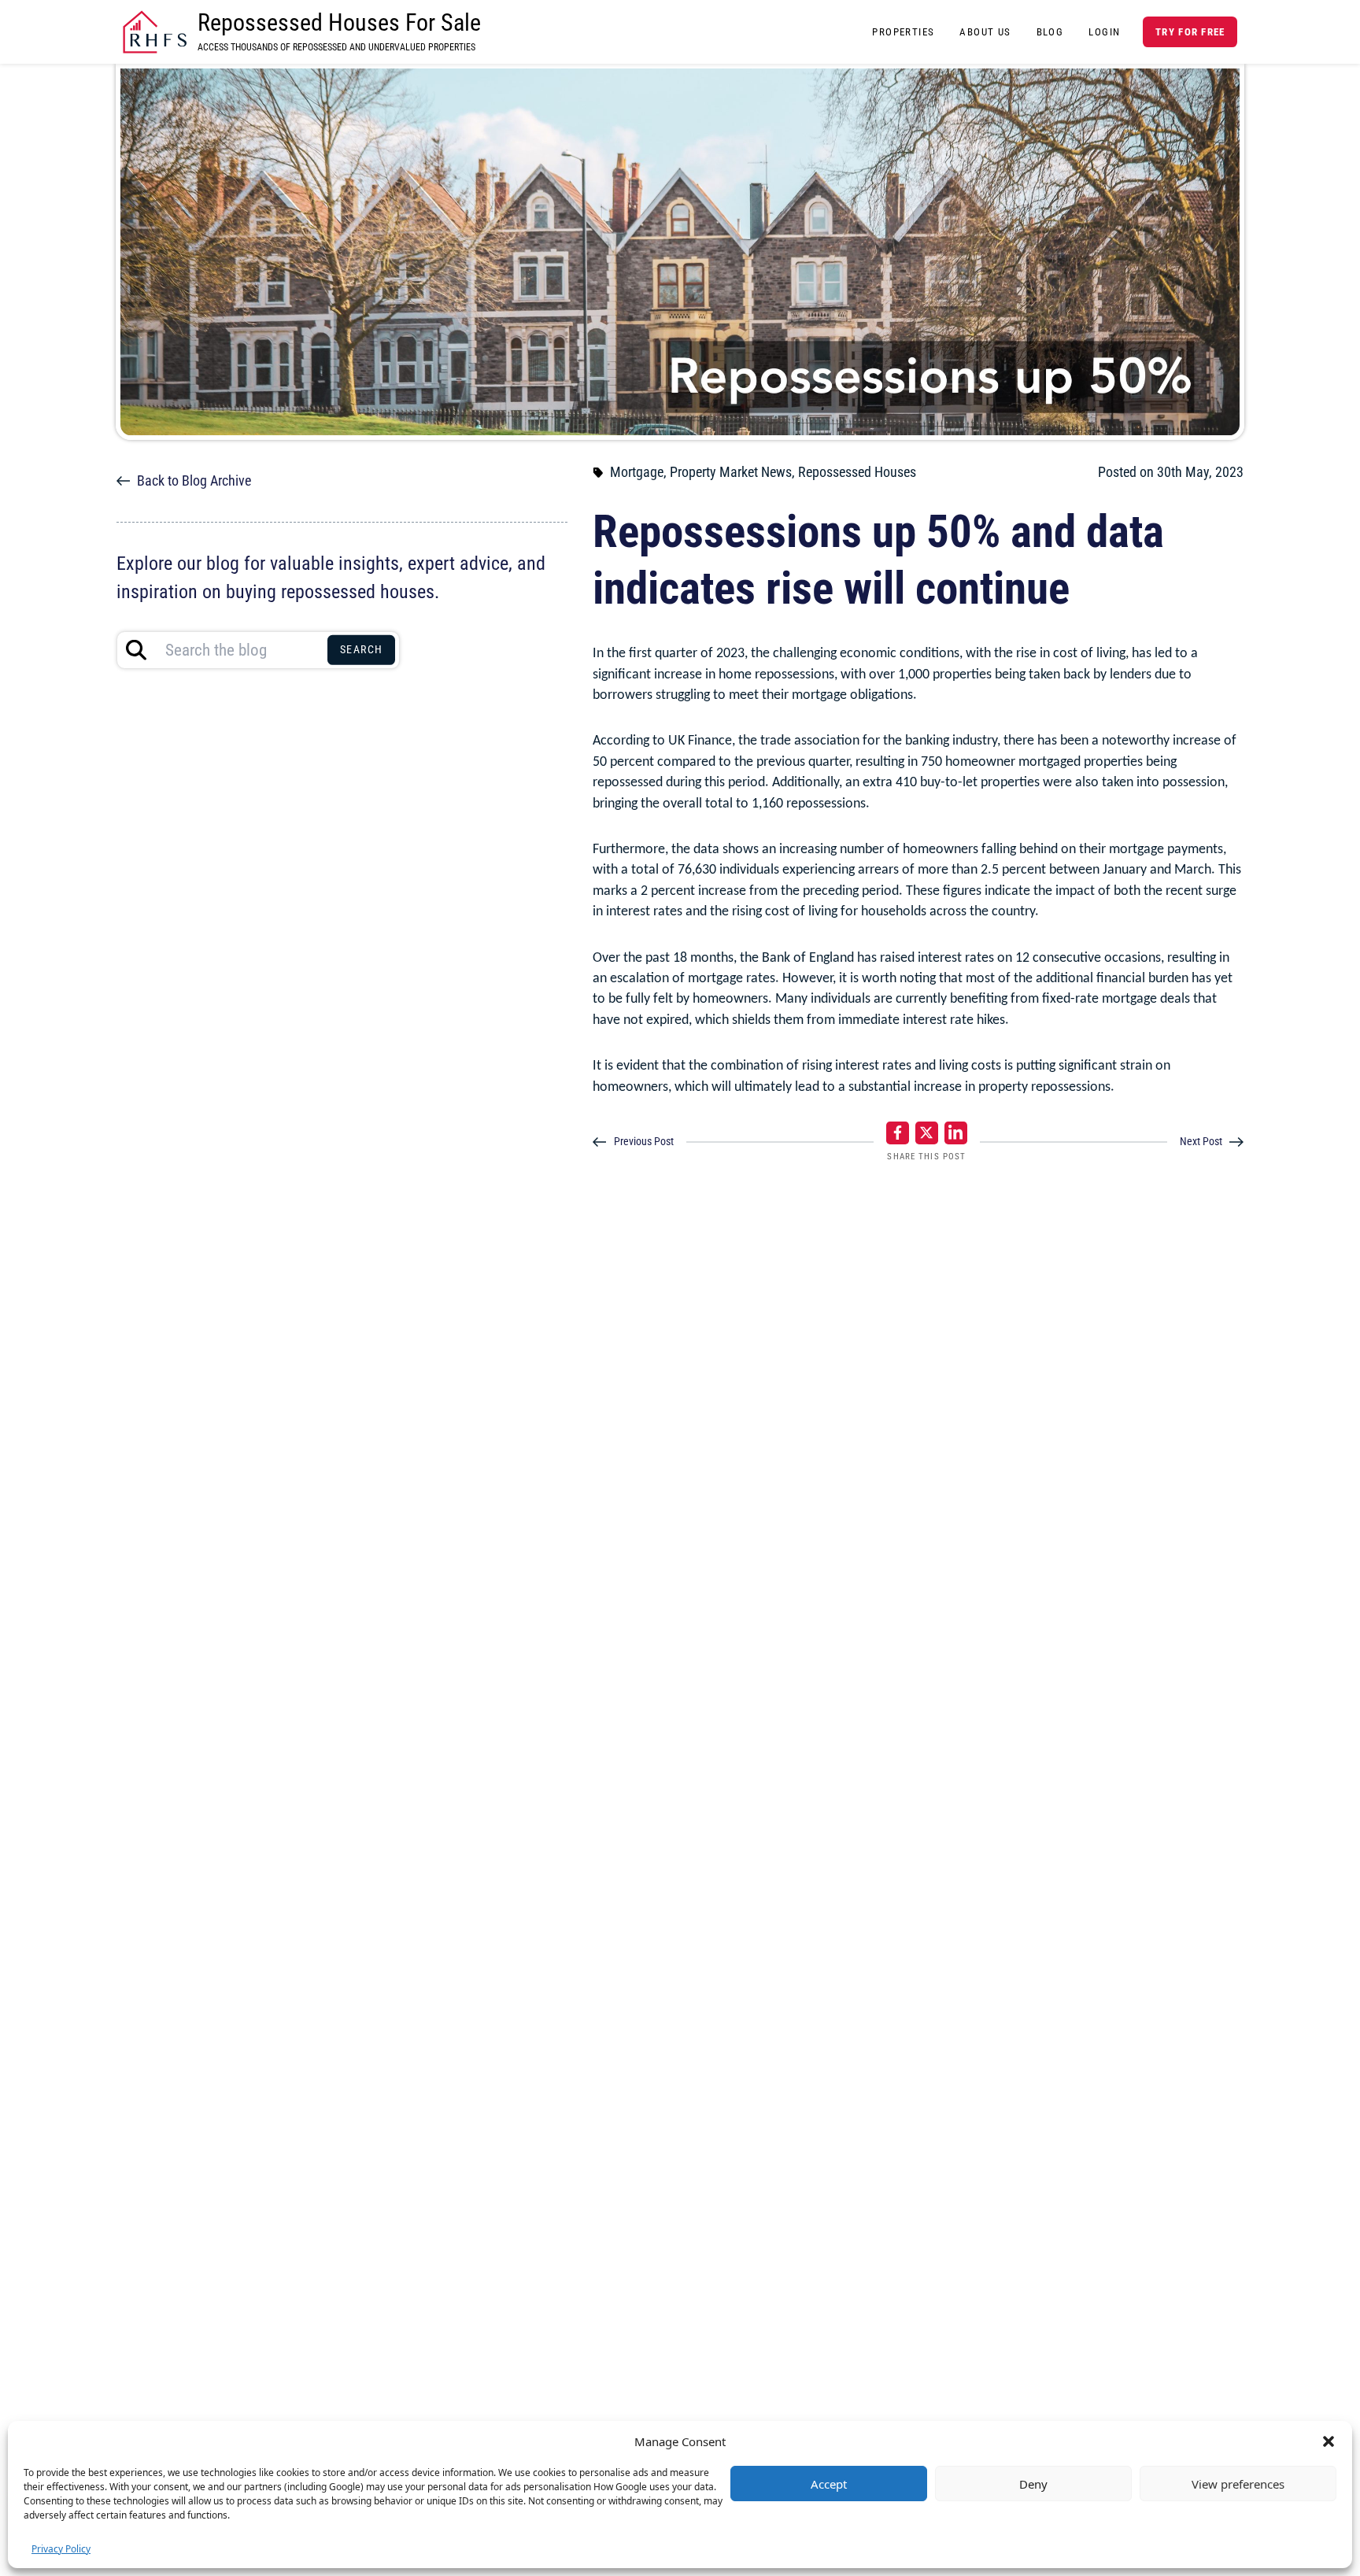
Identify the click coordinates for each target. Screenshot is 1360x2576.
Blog (1050, 32)
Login (1104, 32)
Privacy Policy (61, 2549)
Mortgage (637, 472)
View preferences (1238, 2484)
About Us (985, 32)
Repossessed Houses (857, 472)
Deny (1033, 2484)
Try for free (1190, 32)
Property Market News (731, 472)
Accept (829, 2484)
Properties (903, 32)
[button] (1329, 2441)
